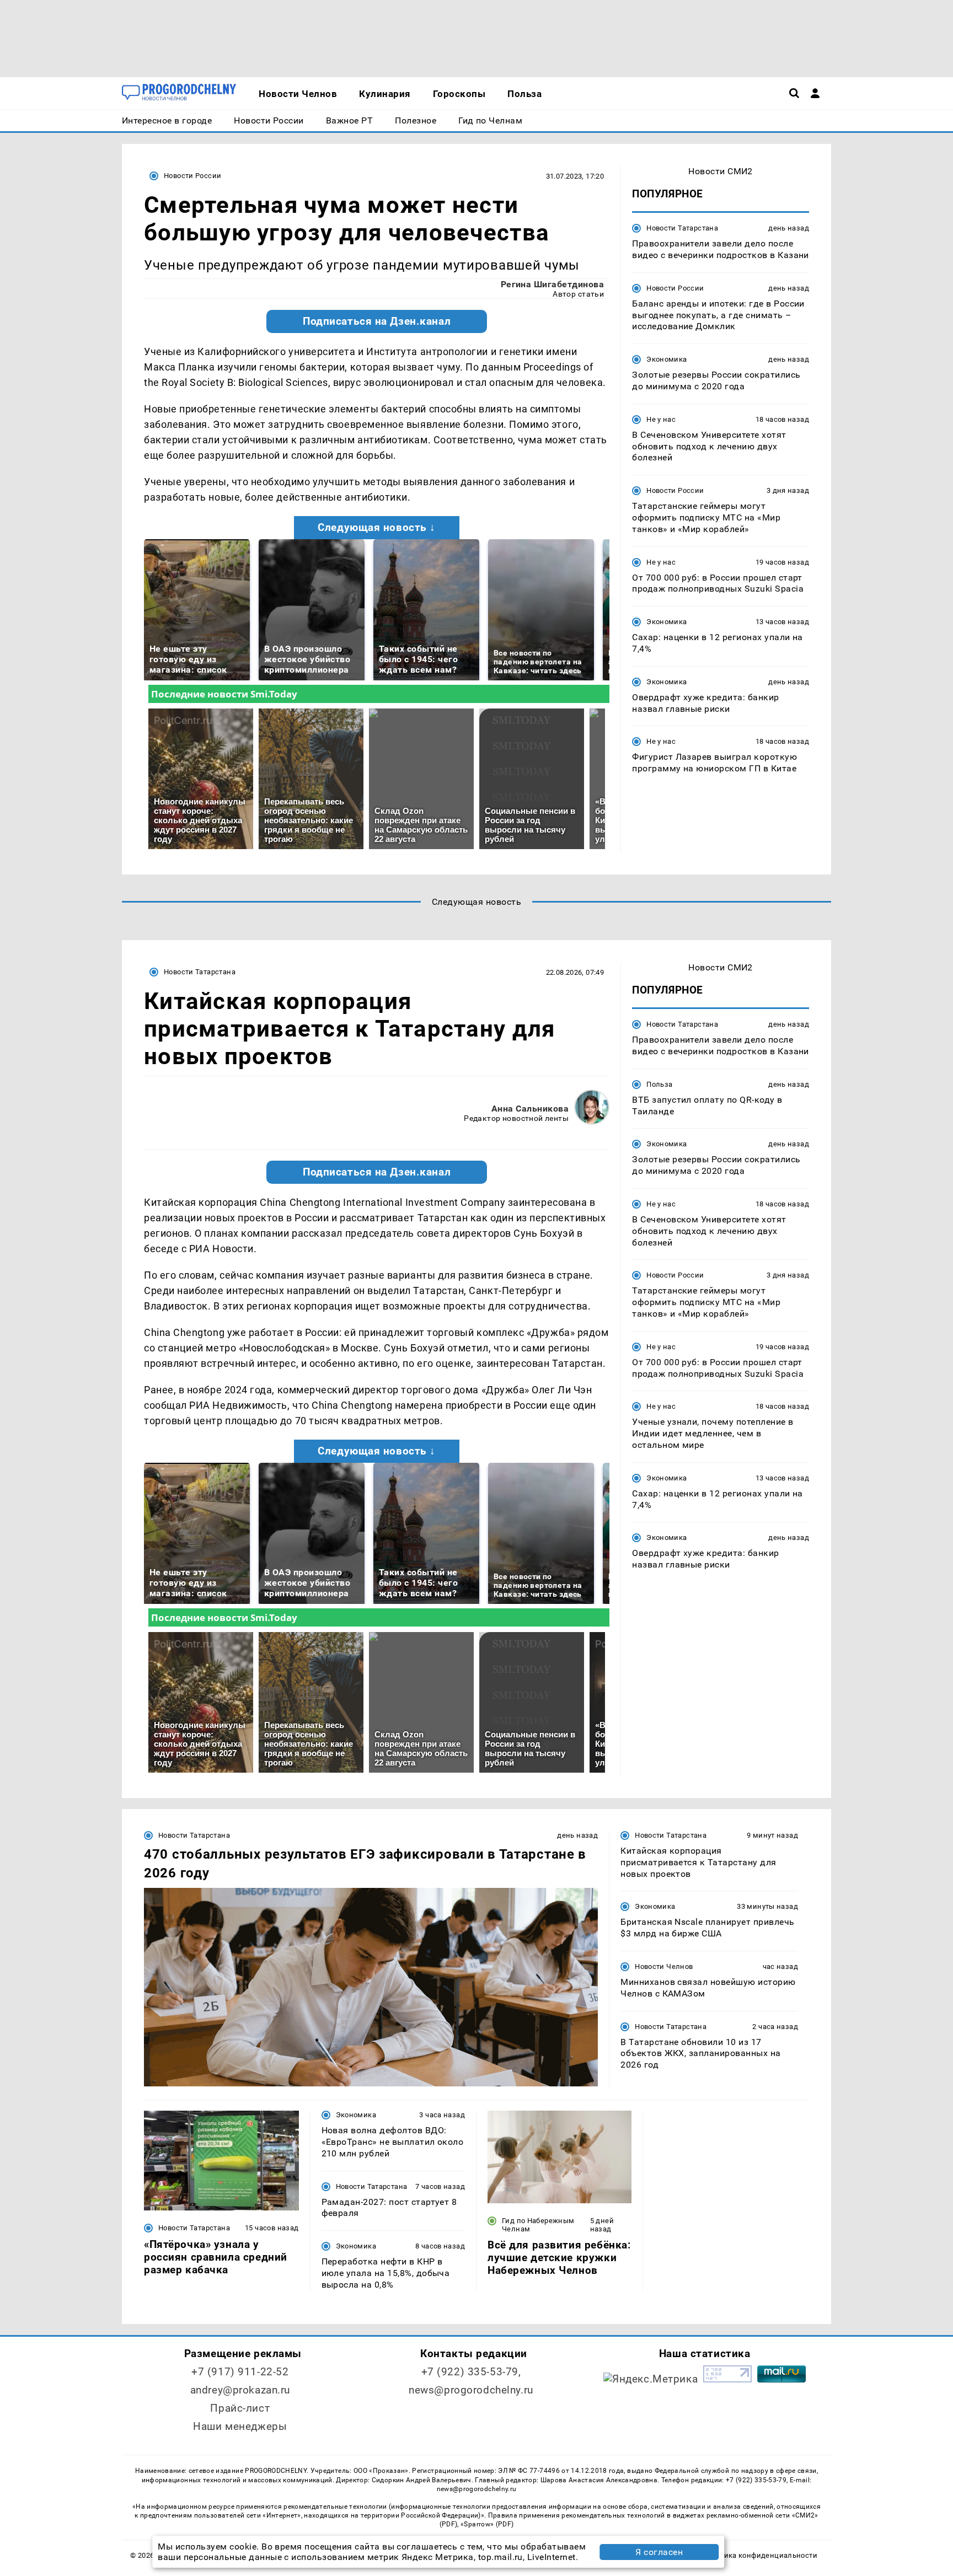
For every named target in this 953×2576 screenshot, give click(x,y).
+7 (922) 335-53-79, (471, 2372)
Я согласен (659, 2552)
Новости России (192, 176)
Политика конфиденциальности (760, 2555)
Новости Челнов (664, 1966)
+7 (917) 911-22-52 (240, 2372)
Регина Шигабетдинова (553, 284)
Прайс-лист (240, 2408)
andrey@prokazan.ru (240, 2390)
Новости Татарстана (682, 228)
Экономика (666, 359)
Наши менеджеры (240, 2426)
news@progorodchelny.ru (471, 2390)
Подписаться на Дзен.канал (377, 321)
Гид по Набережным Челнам (538, 2225)
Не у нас (661, 419)
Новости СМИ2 (721, 171)
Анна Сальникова (530, 1109)
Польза (659, 1084)
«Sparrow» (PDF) (487, 2524)
